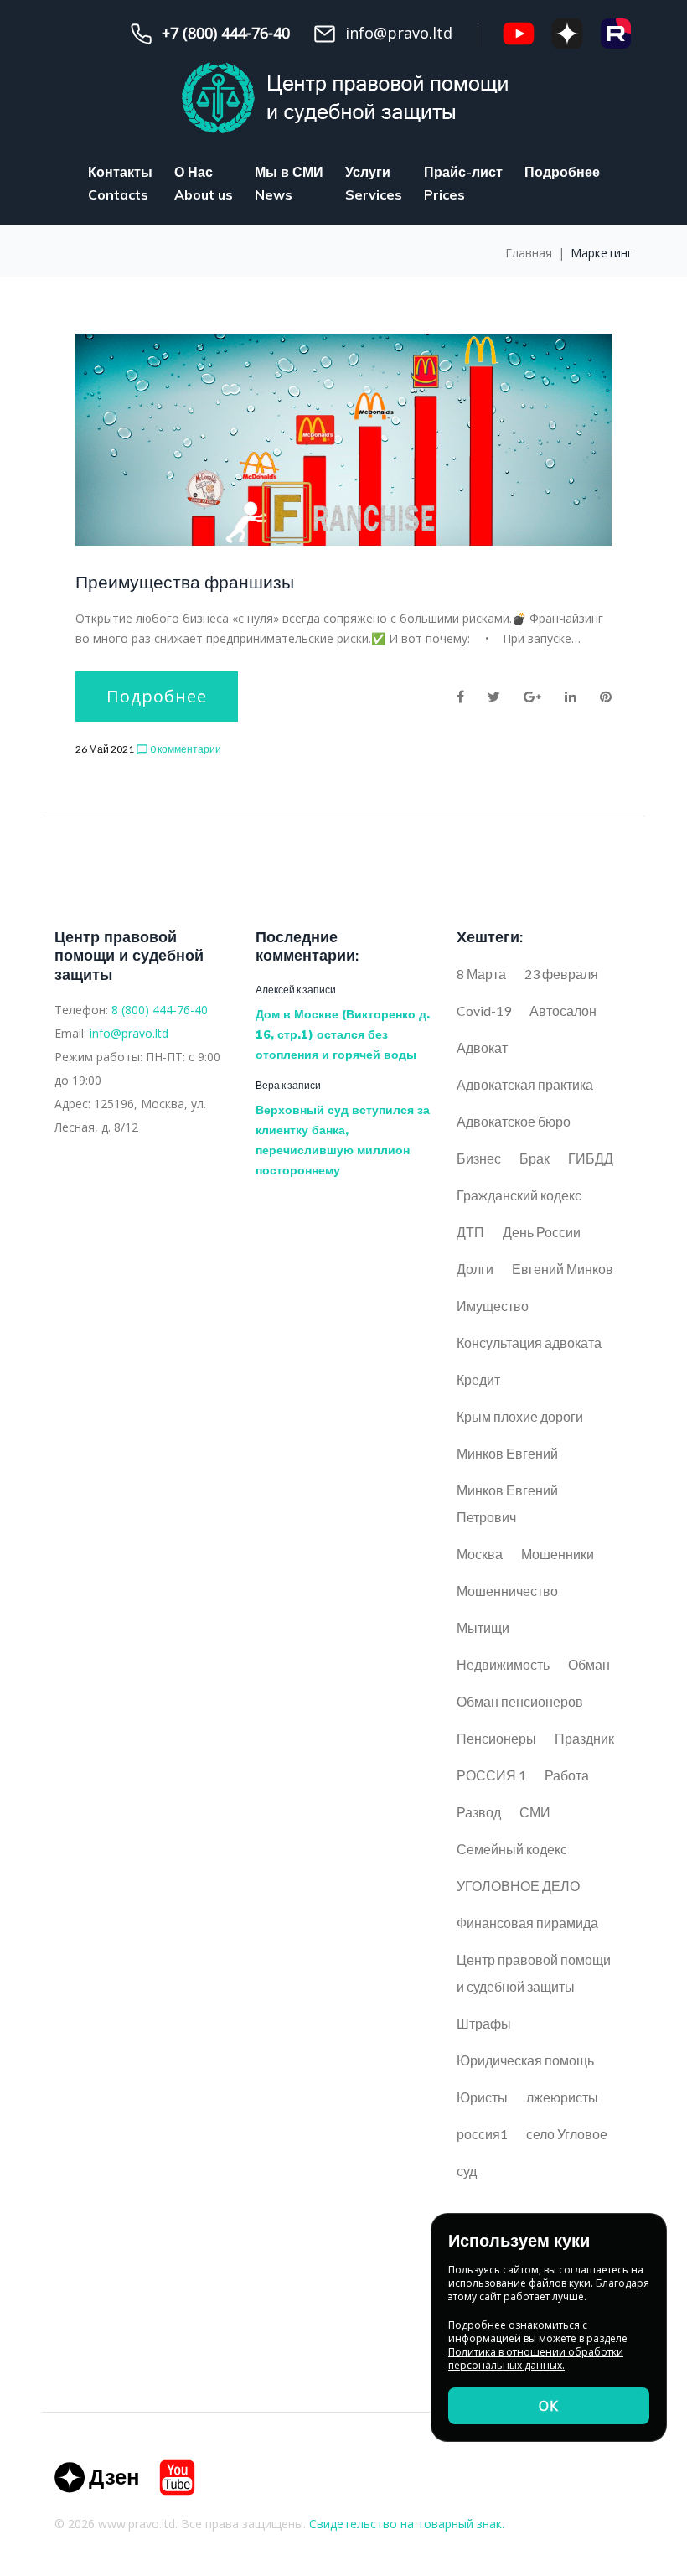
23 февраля (561, 974)
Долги (475, 1269)
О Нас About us (204, 183)
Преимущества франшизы (185, 582)
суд (467, 2171)
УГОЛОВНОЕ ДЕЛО (518, 1886)
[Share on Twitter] (494, 697)
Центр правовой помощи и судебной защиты (534, 1973)
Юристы (482, 2097)
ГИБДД (591, 1158)
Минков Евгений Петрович (507, 1503)
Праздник (584, 1738)
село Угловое (567, 2134)
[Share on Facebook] (460, 697)
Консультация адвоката (529, 1342)
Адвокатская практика (525, 1084)
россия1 (482, 2134)
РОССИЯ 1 (491, 1775)
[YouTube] (519, 34)
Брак (535, 1158)
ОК (549, 2406)
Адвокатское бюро (514, 1121)
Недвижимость (503, 1664)
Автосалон (563, 1011)
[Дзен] (567, 34)
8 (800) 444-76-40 (160, 1010)
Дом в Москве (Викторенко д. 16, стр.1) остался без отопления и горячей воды (343, 1034)
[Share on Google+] (532, 697)
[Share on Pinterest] (606, 697)
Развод (479, 1812)
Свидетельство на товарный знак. (407, 2524)
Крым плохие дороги (520, 1416)
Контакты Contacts (120, 183)
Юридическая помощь (525, 2060)
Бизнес (479, 1158)
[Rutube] (616, 34)
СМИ (535, 1812)
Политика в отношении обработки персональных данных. (536, 2358)
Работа (567, 1775)
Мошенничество (507, 1591)
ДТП (470, 1232)
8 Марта (481, 974)
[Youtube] (177, 2478)
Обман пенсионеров (520, 1701)
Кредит (478, 1379)
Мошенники (558, 1554)
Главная (529, 253)
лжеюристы (562, 2097)
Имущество (493, 1306)
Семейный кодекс (512, 1849)
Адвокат (482, 1047)
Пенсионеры (496, 1738)
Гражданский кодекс (519, 1195)
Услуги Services (374, 183)
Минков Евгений (507, 1453)
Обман (589, 1664)
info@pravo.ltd (129, 1033)
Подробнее (562, 172)
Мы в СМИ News (289, 183)
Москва (480, 1554)
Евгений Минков (563, 1269)
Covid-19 (484, 1011)
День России (542, 1232)
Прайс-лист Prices (463, 183)
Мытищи (483, 1627)
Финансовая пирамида (527, 1923)
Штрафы (484, 2023)
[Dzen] (96, 2478)
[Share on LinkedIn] (571, 697)
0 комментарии (178, 749)
